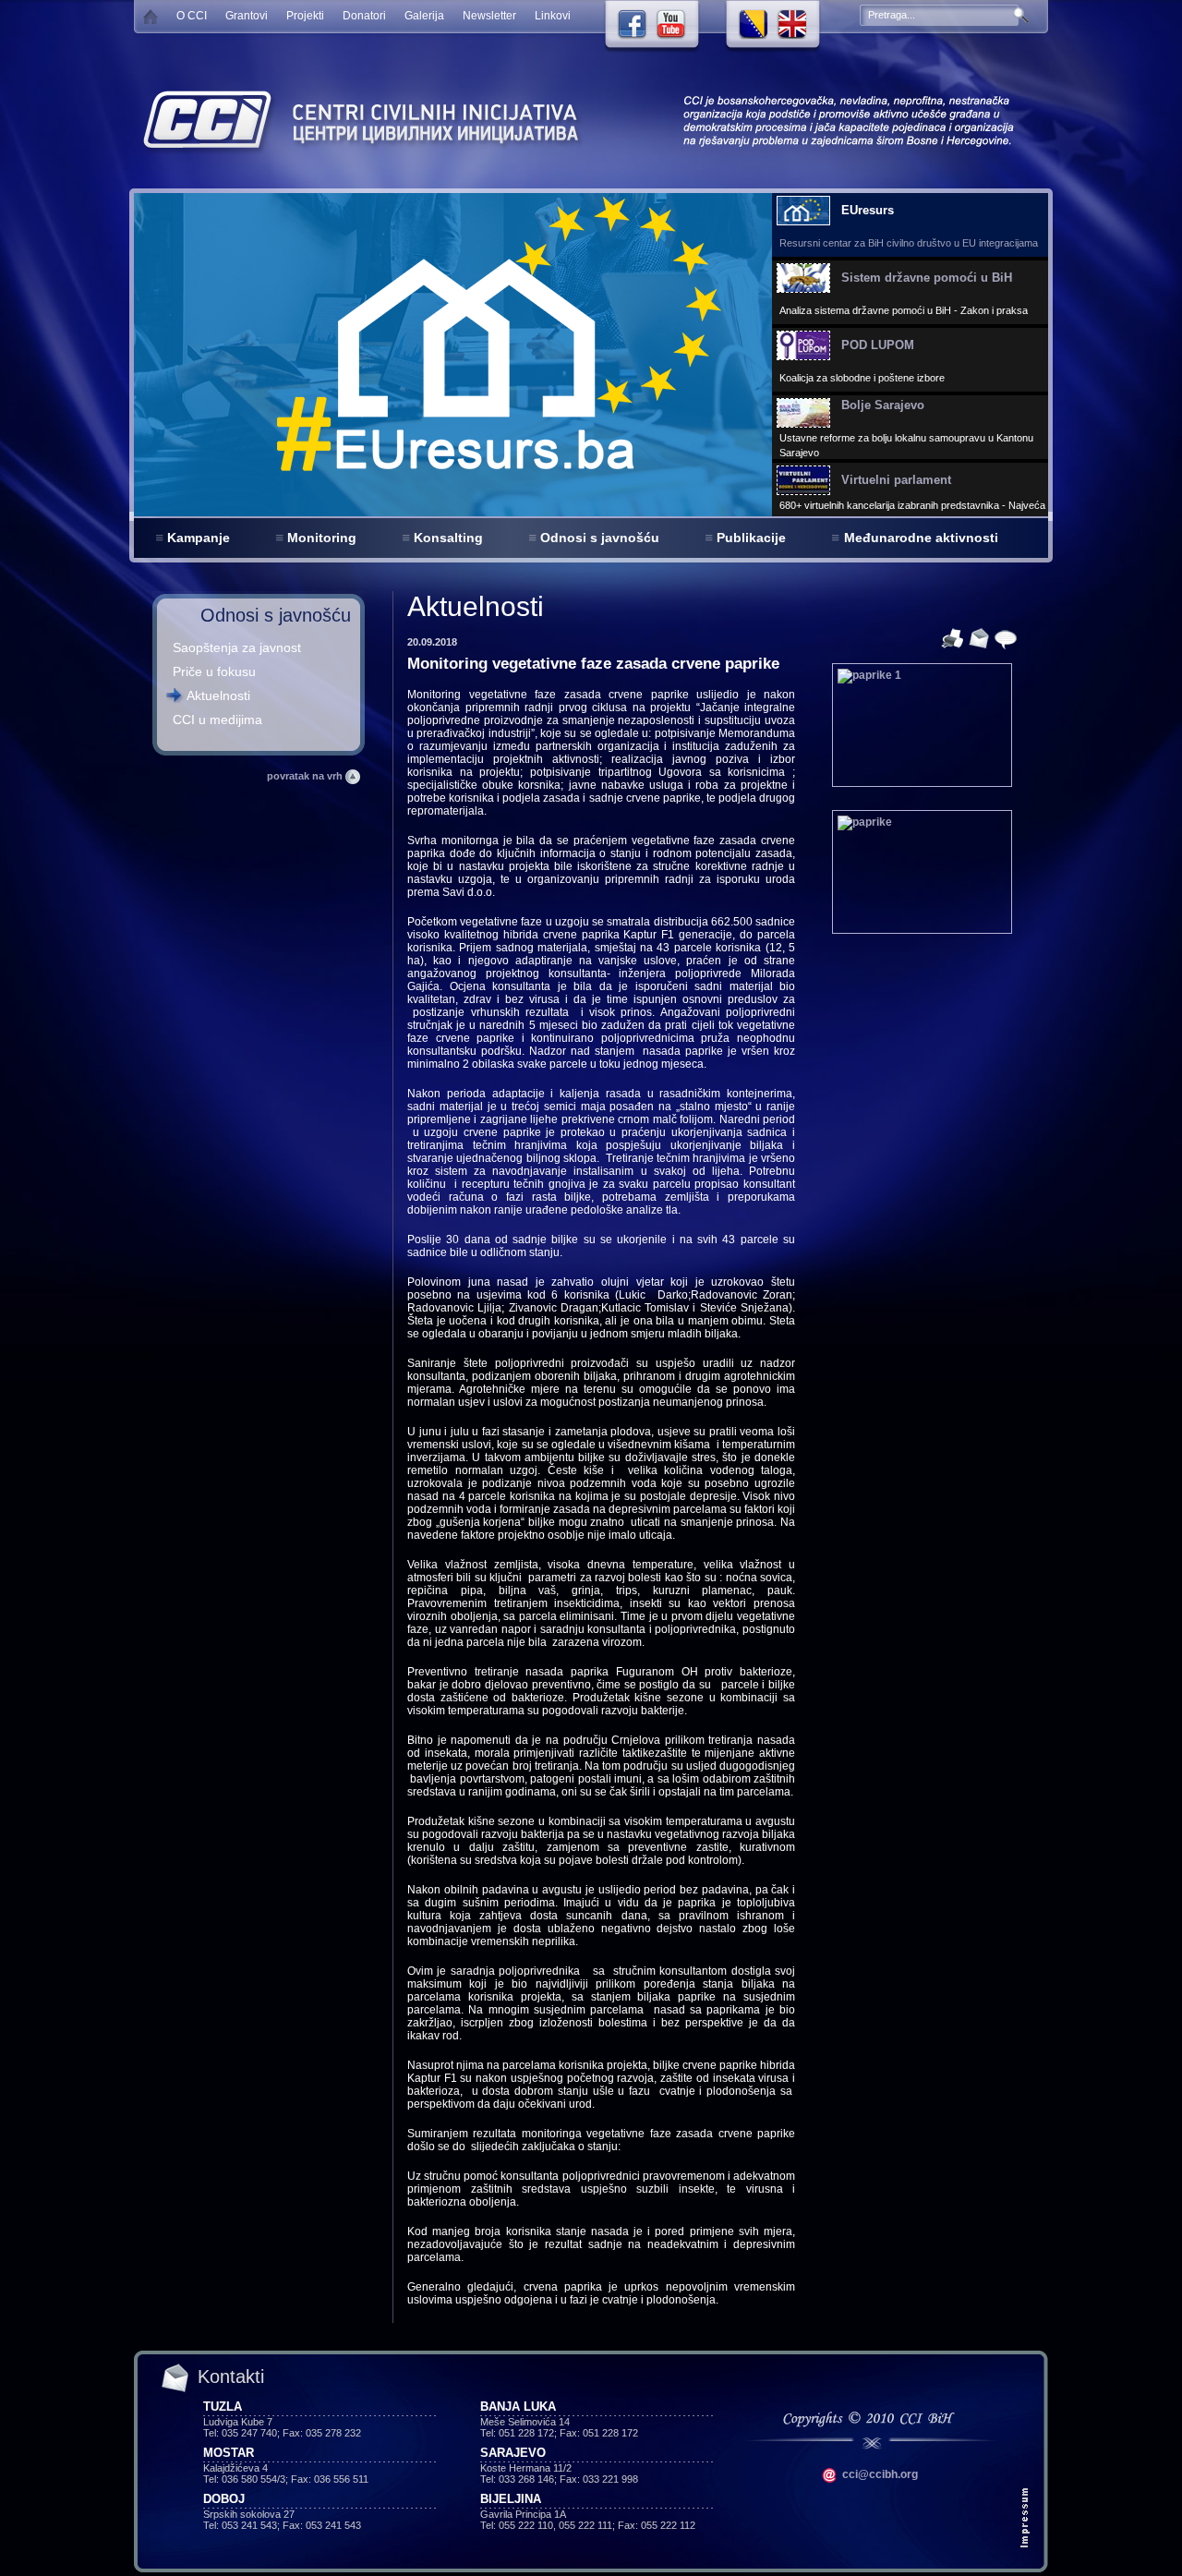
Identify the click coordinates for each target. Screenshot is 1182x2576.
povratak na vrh (306, 776)
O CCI (192, 16)
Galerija (424, 16)
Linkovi (553, 16)
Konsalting (448, 538)
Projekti (305, 16)
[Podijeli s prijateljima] (1003, 637)
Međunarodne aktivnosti (921, 538)
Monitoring (322, 538)
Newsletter (489, 16)
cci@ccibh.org (879, 2474)
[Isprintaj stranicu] (950, 637)
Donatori (364, 16)
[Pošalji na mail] (977, 637)
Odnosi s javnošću (600, 538)
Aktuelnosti (218, 695)
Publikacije (751, 538)
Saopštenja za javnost (237, 647)
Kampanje (199, 538)
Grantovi (247, 16)
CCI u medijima (217, 720)
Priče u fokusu (214, 671)
